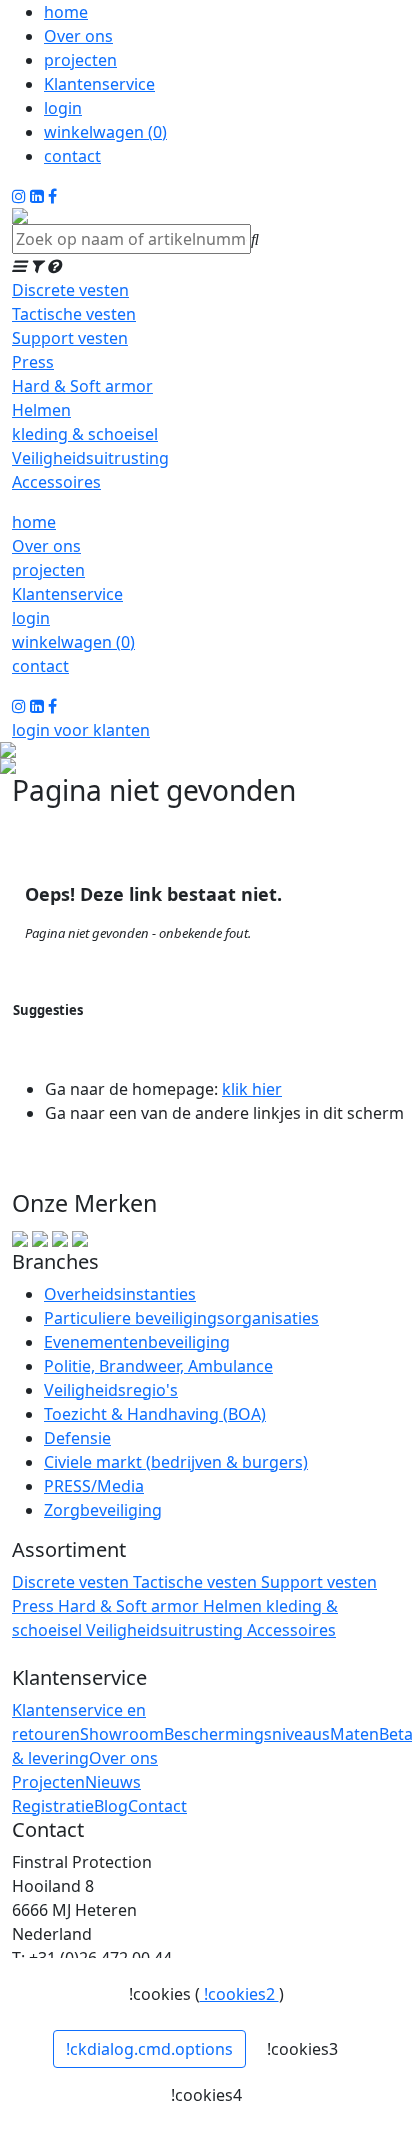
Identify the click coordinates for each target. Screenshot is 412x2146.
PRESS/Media (94, 1486)
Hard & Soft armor (82, 386)
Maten (354, 1734)
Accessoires (56, 482)
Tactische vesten (74, 314)
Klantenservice (99, 84)
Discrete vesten (70, 290)
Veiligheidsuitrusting (90, 458)
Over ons (78, 36)
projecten (80, 60)
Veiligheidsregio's (111, 1390)
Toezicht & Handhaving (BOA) (155, 1414)
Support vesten (70, 338)
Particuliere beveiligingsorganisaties (181, 1318)
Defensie (77, 1438)
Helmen (41, 410)
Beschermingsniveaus (247, 1734)
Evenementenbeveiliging (137, 1342)
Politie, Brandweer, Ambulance (158, 1366)
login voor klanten (81, 730)
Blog (111, 1806)
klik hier (252, 1089)
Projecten (48, 1782)
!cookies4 (206, 2095)
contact (72, 156)
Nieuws (113, 1782)
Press (33, 362)
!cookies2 (239, 1994)
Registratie (53, 1806)
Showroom (122, 1734)
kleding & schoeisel (85, 434)
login (63, 108)
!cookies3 (302, 2049)
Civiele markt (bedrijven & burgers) (176, 1462)
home (66, 12)
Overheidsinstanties (120, 1294)
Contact (157, 1806)
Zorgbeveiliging (103, 1510)
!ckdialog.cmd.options (149, 2049)
